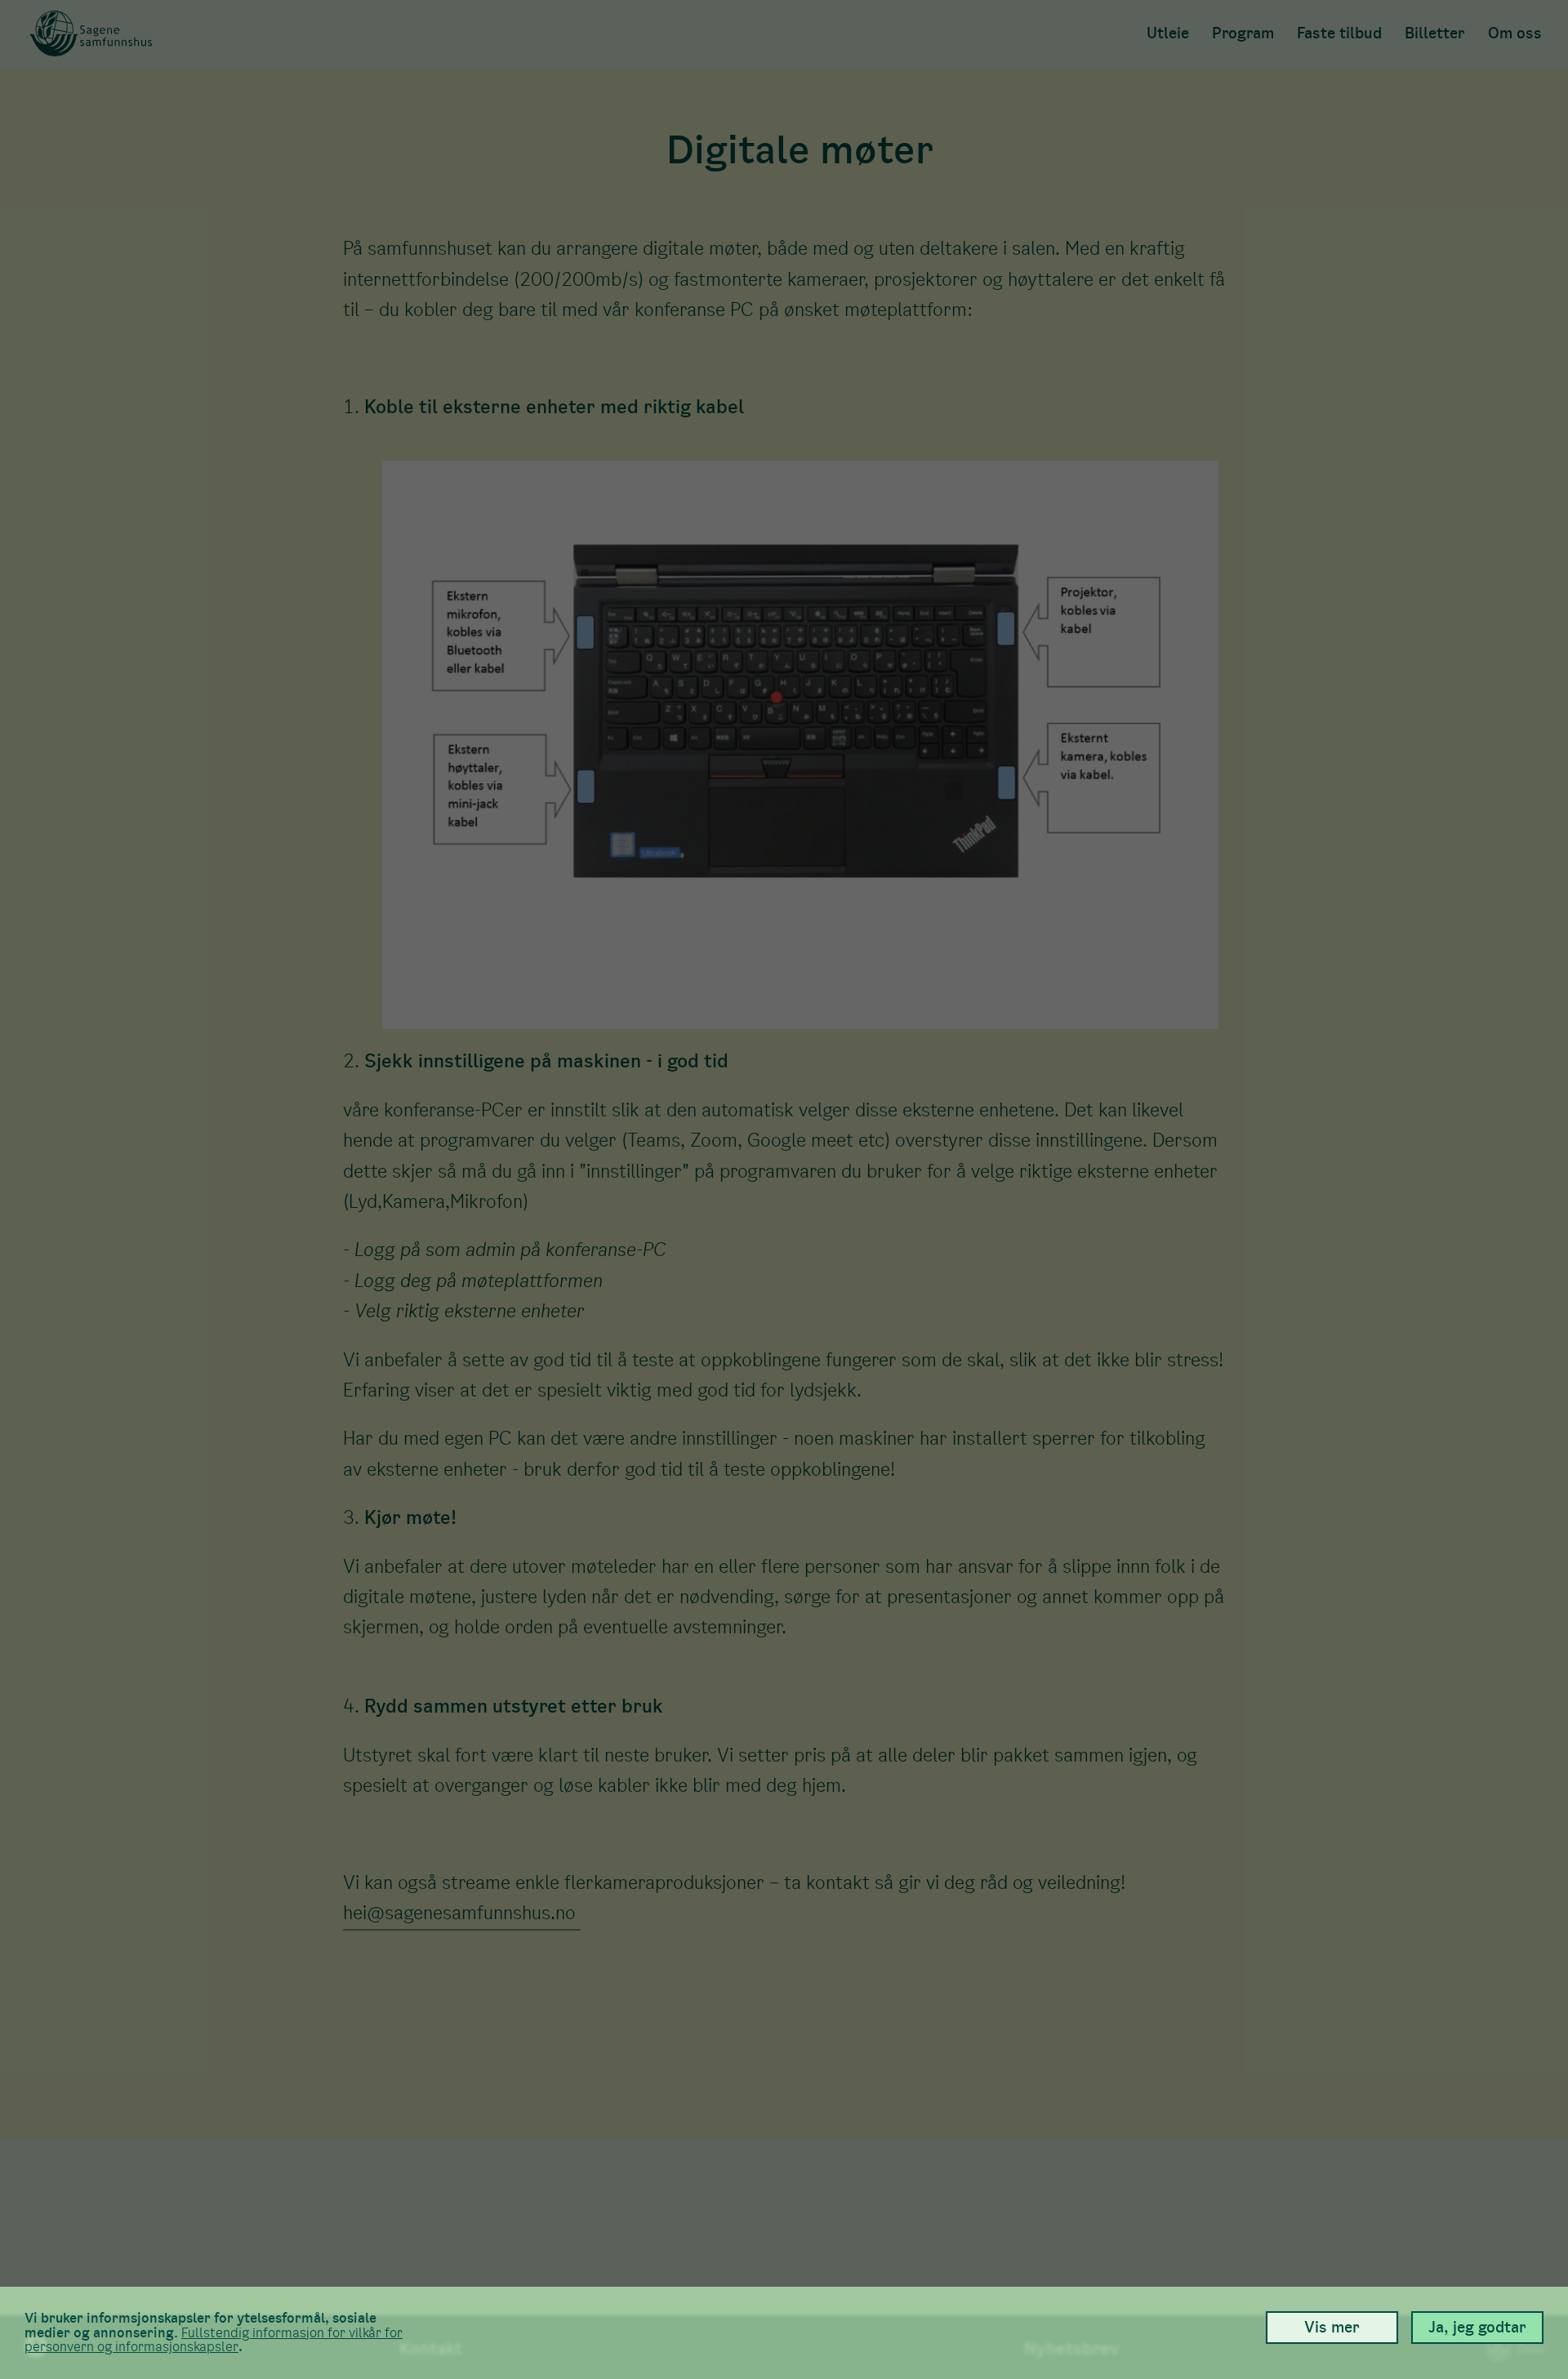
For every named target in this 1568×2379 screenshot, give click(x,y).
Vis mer (1332, 2327)
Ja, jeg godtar (1477, 2327)
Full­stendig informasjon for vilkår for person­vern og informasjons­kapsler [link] (214, 2340)
